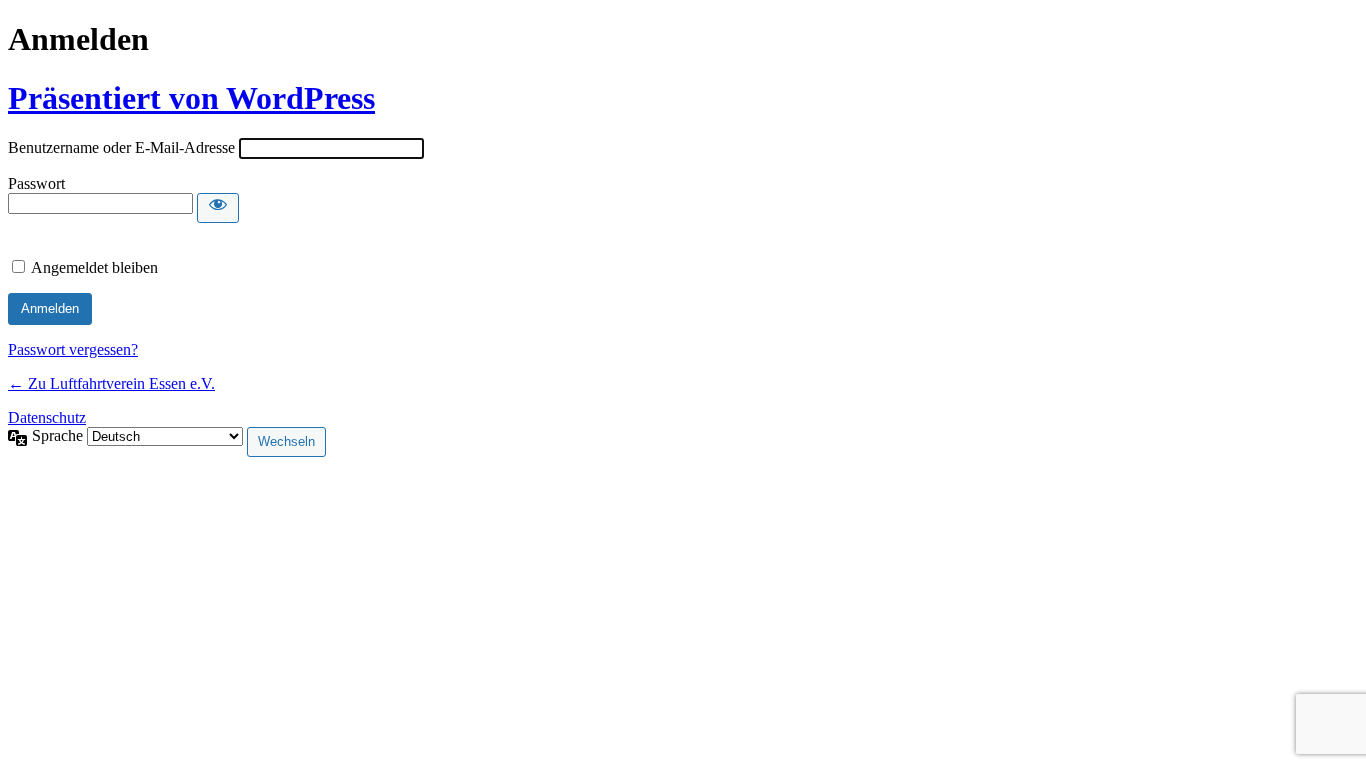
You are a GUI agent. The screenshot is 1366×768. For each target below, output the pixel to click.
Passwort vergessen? (73, 349)
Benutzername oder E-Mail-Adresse (121, 147)
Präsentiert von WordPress (191, 98)
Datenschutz (47, 417)
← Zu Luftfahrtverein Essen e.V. (111, 383)
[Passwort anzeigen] (218, 208)
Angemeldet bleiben (94, 267)
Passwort (36, 183)
